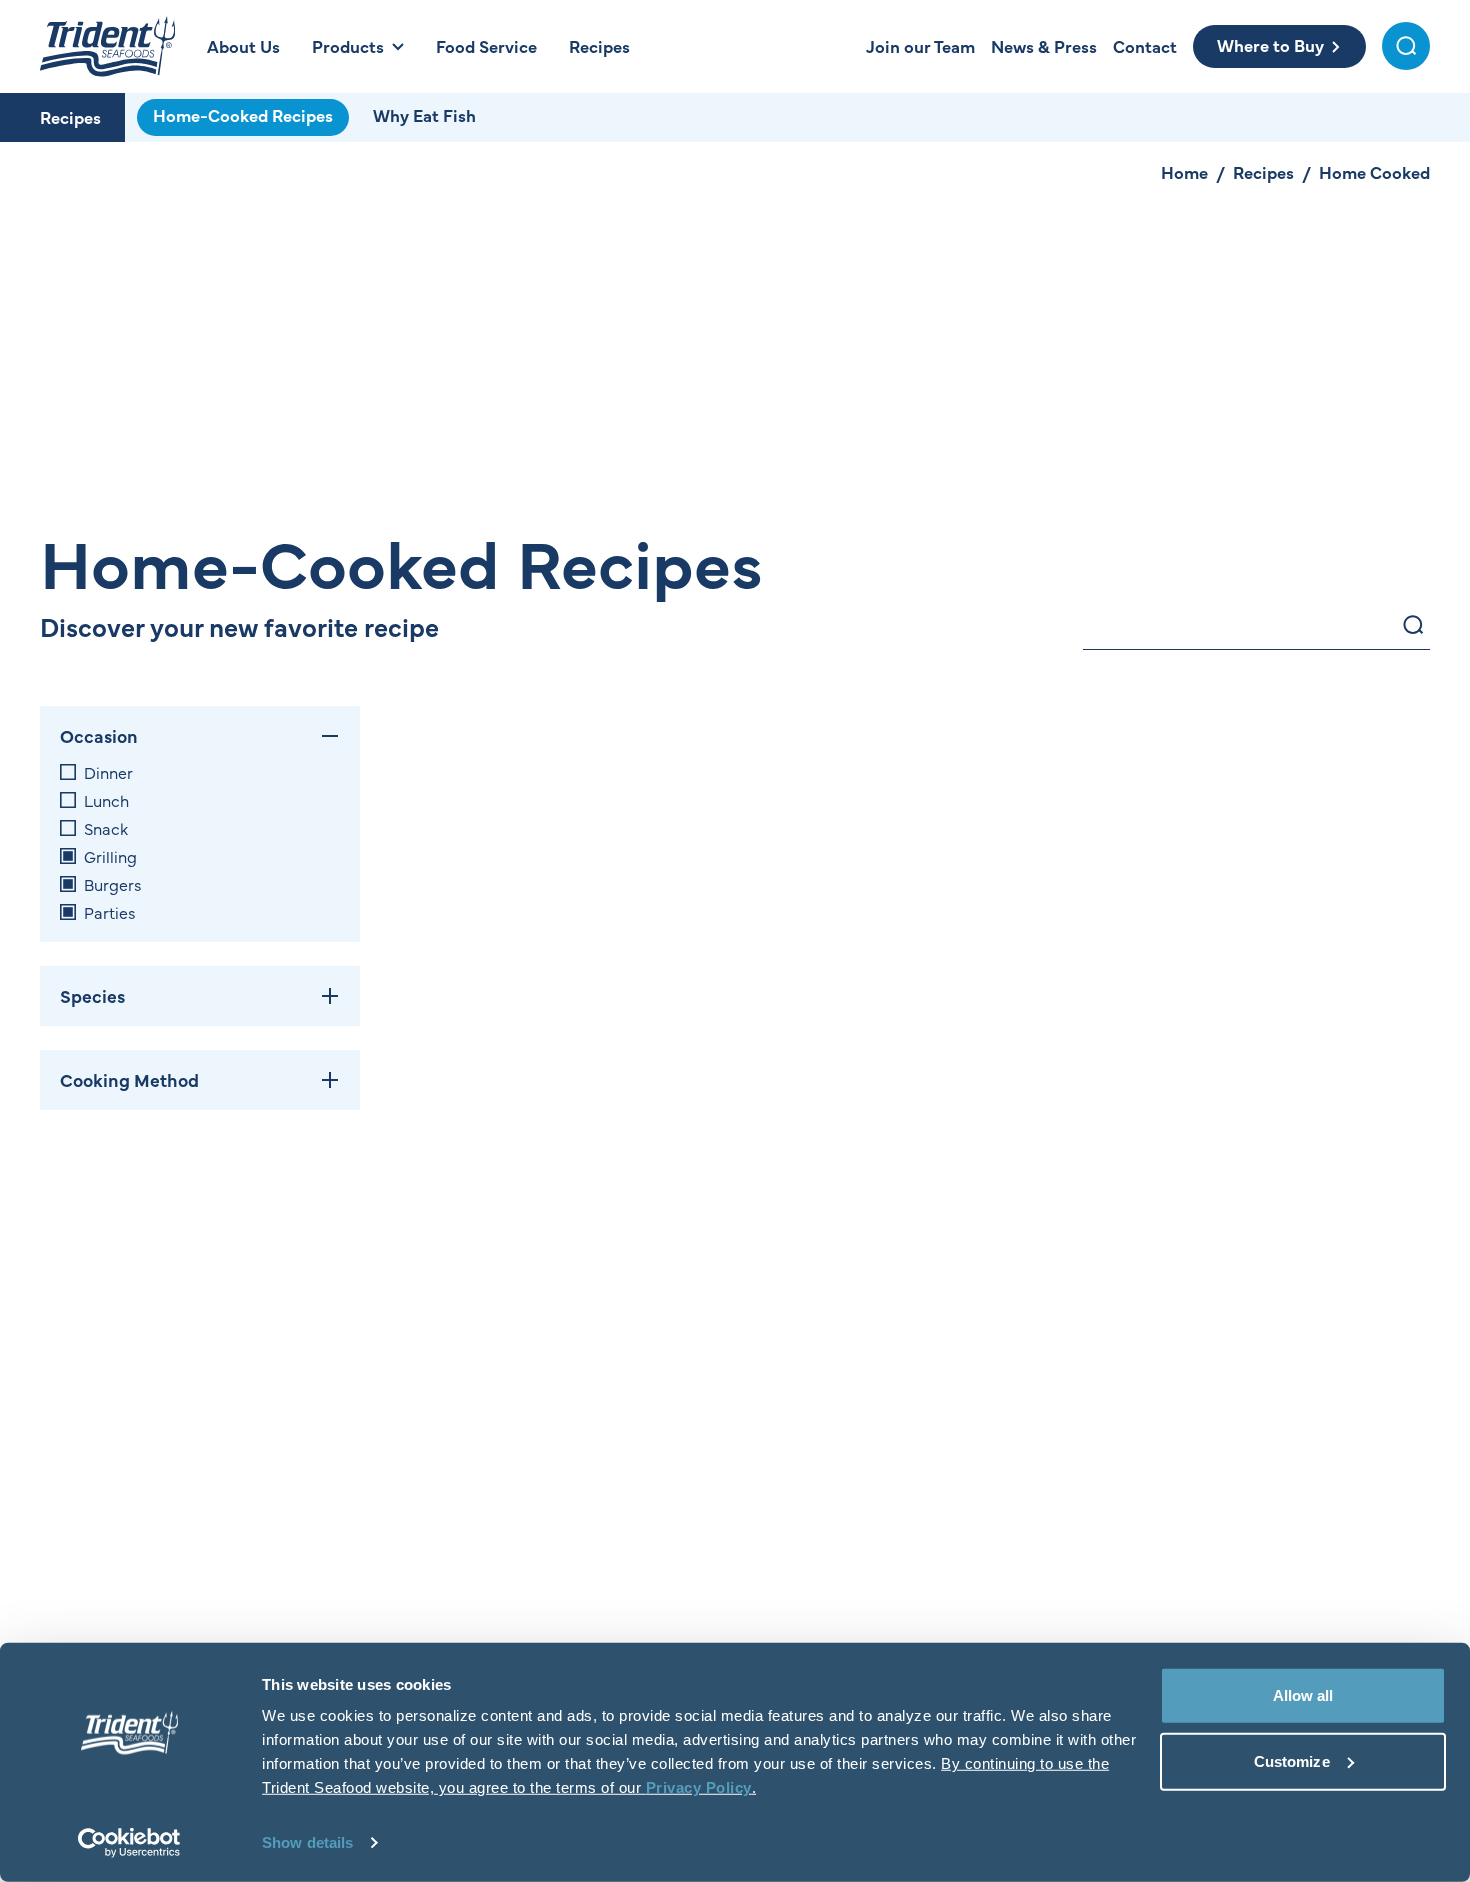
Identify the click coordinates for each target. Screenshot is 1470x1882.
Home (1184, 172)
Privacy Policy (699, 1787)
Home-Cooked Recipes (243, 115)
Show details (307, 1842)
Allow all (1303, 1695)
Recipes (70, 117)
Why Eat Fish (424, 115)
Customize (1292, 1760)
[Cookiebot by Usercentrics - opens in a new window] (129, 1843)
